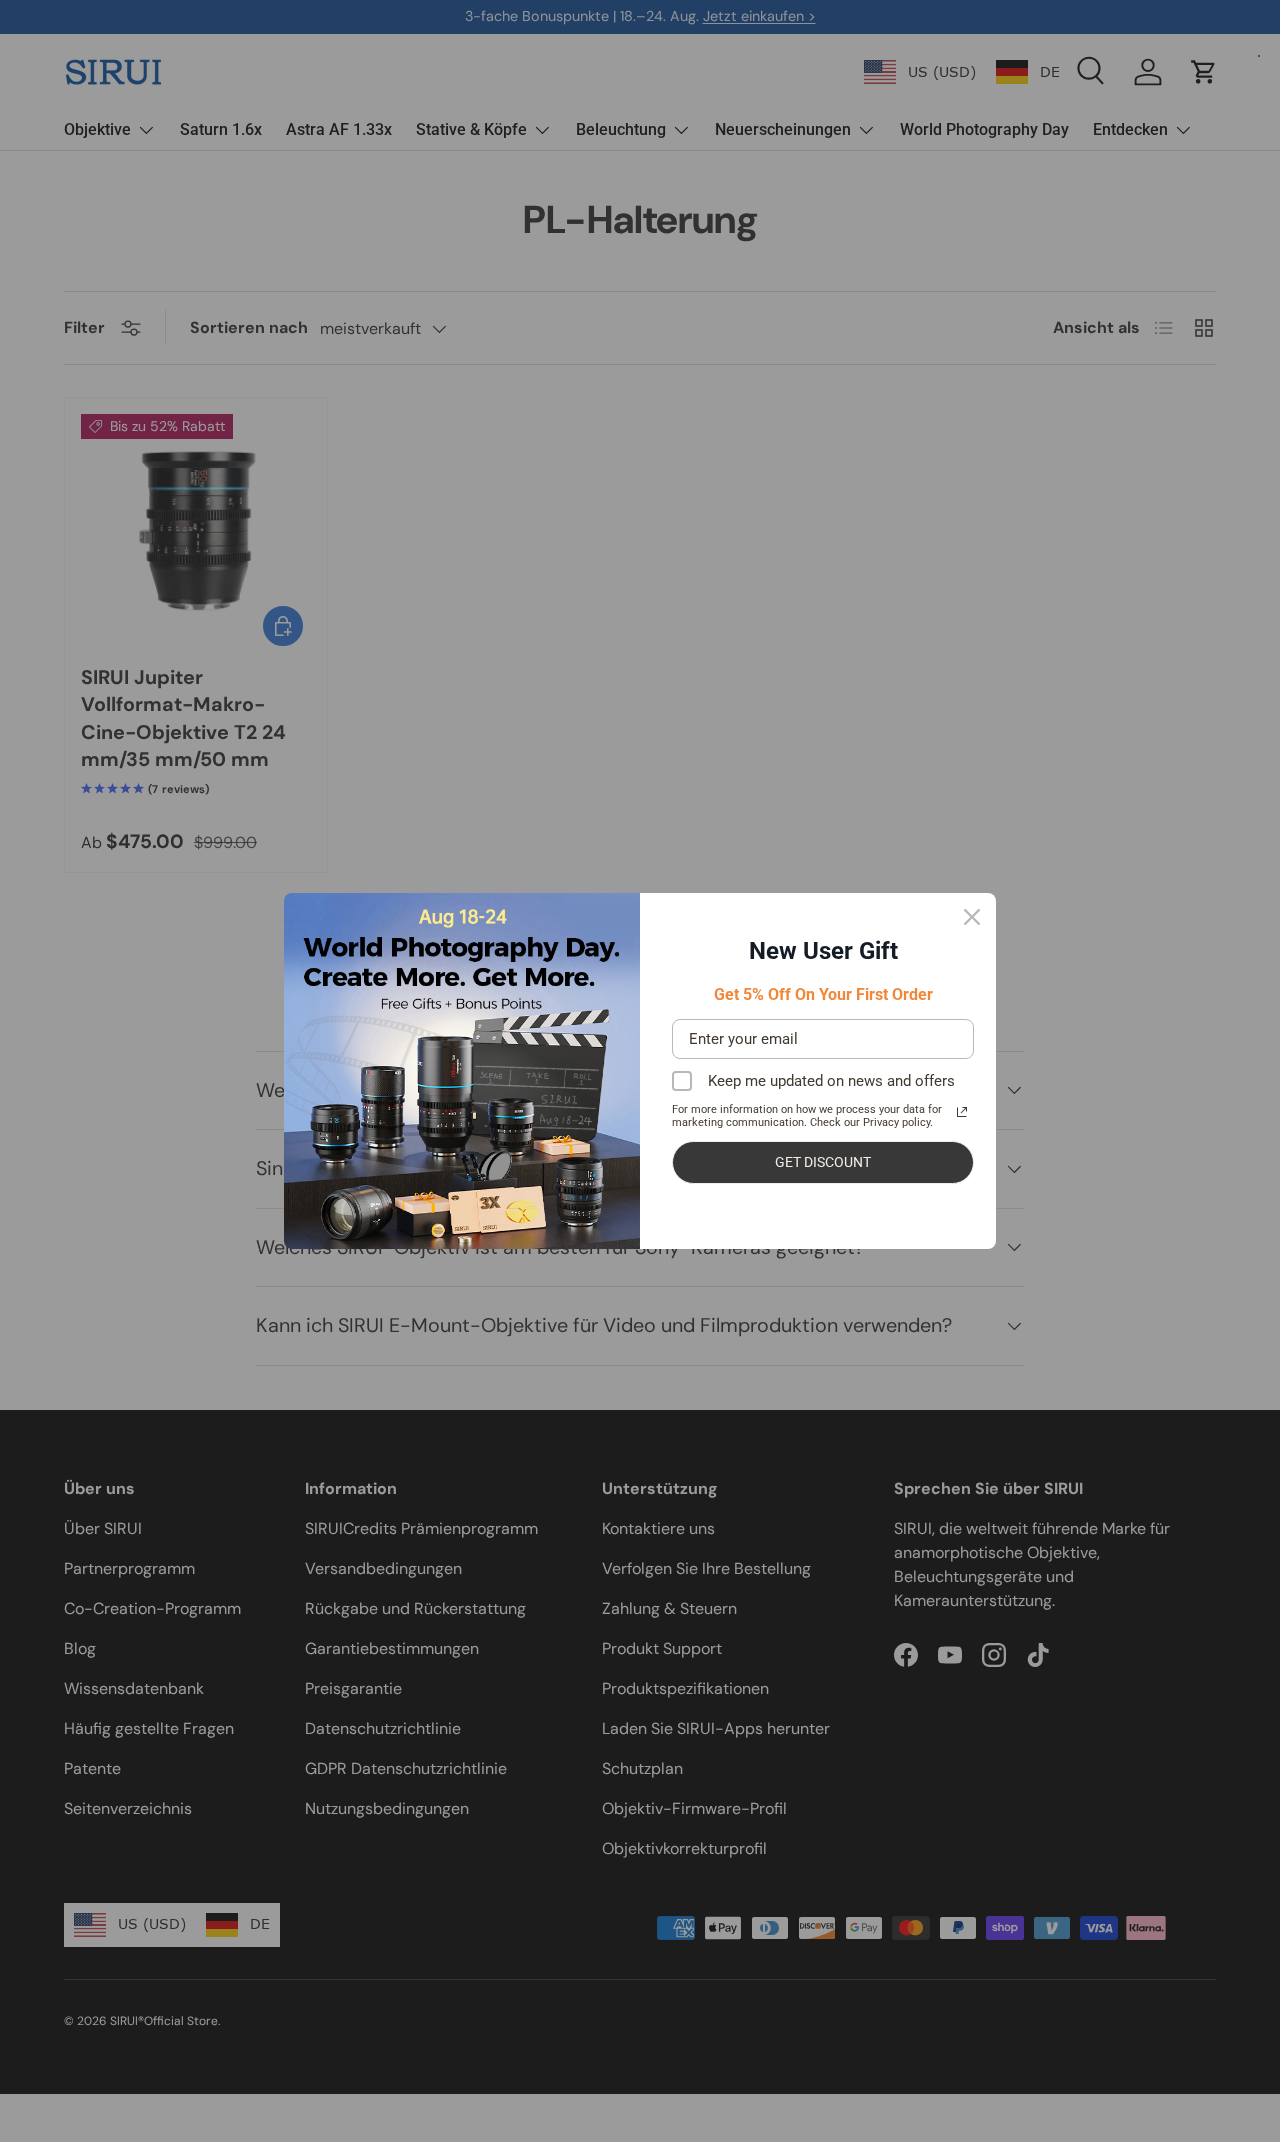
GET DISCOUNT (823, 1162)
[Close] (972, 917)
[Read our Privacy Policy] (962, 1112)
